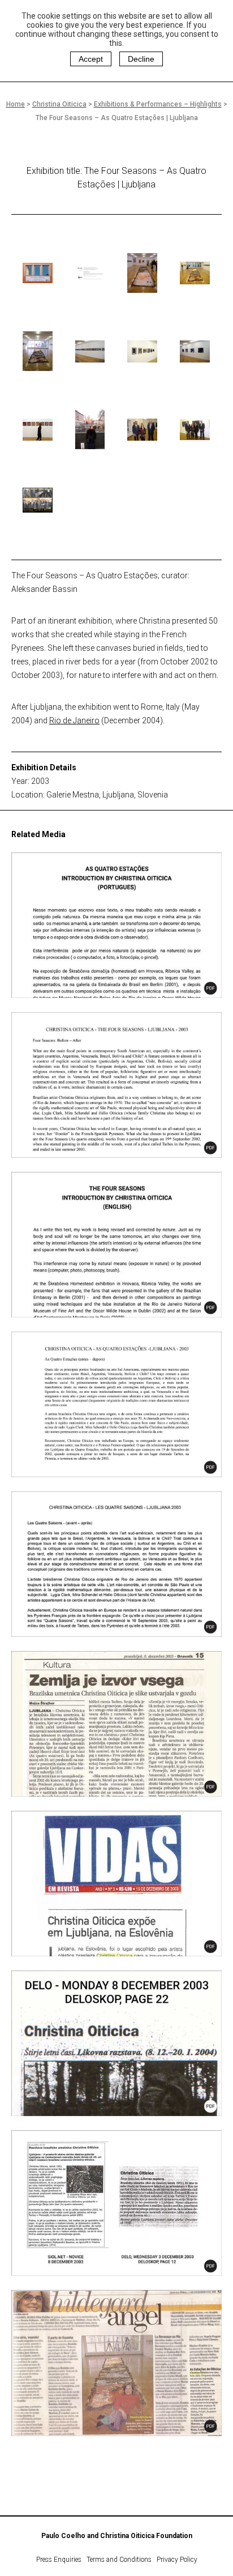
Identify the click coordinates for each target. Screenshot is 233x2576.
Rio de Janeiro (74, 720)
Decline (141, 59)
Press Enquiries (59, 2560)
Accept (91, 59)
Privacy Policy (177, 2560)
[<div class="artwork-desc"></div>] (38, 273)
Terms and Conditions (119, 2560)
